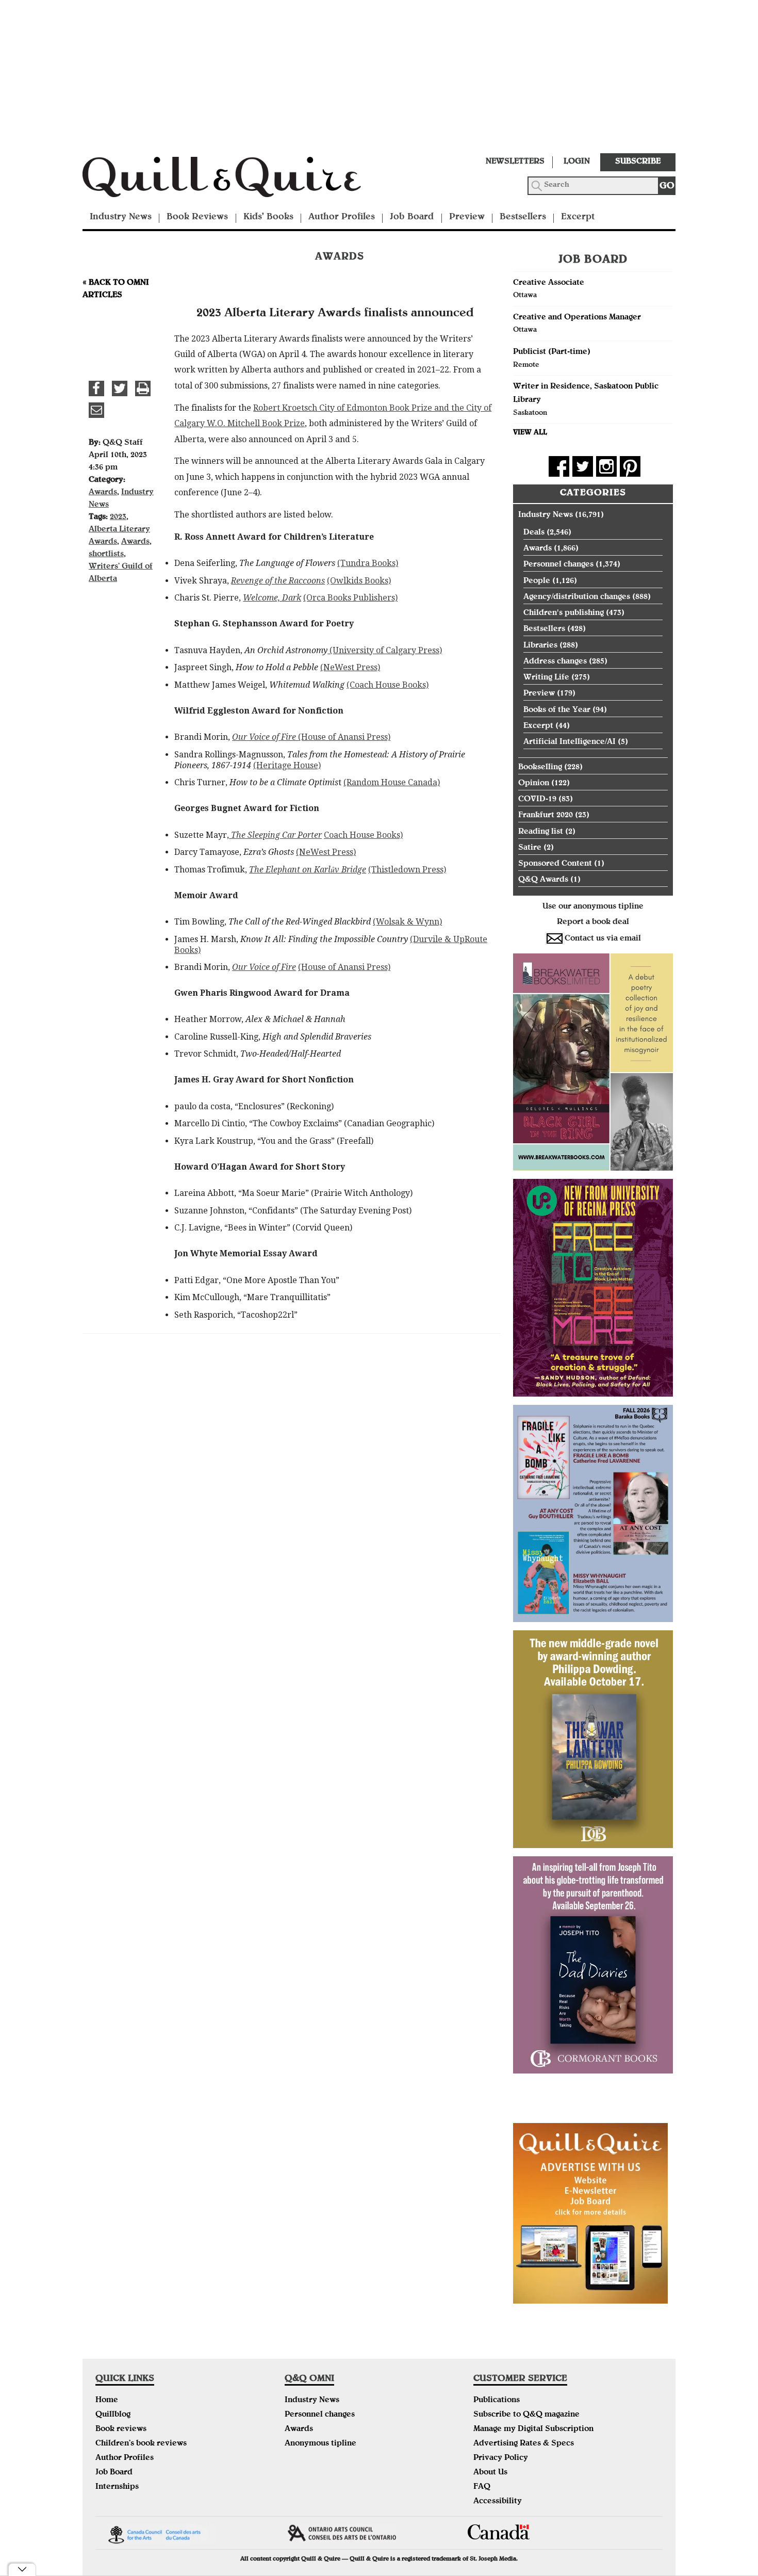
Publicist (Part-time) (552, 352)
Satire (530, 848)
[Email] (96, 410)
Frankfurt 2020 (546, 816)
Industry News (121, 217)
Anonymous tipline (320, 2444)
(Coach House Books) (388, 685)
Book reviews (121, 2429)
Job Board (412, 217)
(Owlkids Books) (359, 581)
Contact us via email (603, 939)
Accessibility (498, 2502)
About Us (490, 2473)
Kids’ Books (268, 217)
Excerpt (578, 217)
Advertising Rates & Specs (524, 2444)
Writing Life (546, 678)
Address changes (555, 662)
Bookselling (540, 768)
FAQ (482, 2487)
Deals (534, 533)
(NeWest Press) (350, 667)
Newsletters (515, 162)
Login (577, 162)
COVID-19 (537, 800)
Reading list (541, 832)
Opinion (534, 784)
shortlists (106, 555)
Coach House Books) (363, 835)
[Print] (143, 388)
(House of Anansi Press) (344, 737)
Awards (103, 493)
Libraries (540, 646)
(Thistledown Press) (407, 870)
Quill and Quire (237, 180)
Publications (497, 2401)
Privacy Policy (501, 2458)
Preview (467, 217)
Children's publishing (564, 613)
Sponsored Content (555, 864)
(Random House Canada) (392, 782)
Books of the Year (557, 710)
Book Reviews (197, 217)
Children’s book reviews (141, 2444)
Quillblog (113, 2415)
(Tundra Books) (368, 563)
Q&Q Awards (543, 880)
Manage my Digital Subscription (533, 2429)
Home (107, 2401)
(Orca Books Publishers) (350, 598)
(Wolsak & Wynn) (407, 922)
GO (667, 187)
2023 (118, 517)
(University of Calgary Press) (385, 650)
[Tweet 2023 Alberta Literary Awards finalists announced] (120, 388)
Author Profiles (342, 217)
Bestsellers (523, 217)
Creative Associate (549, 283)
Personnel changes (558, 565)
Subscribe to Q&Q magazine (526, 2415)
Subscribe (638, 162)
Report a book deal (593, 922)
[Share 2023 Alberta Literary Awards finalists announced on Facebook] (96, 388)
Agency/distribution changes (577, 597)
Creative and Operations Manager (577, 318)
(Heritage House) (287, 765)
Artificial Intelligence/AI (570, 742)
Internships (117, 2487)
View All (530, 433)
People (537, 581)
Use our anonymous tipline (593, 907)
